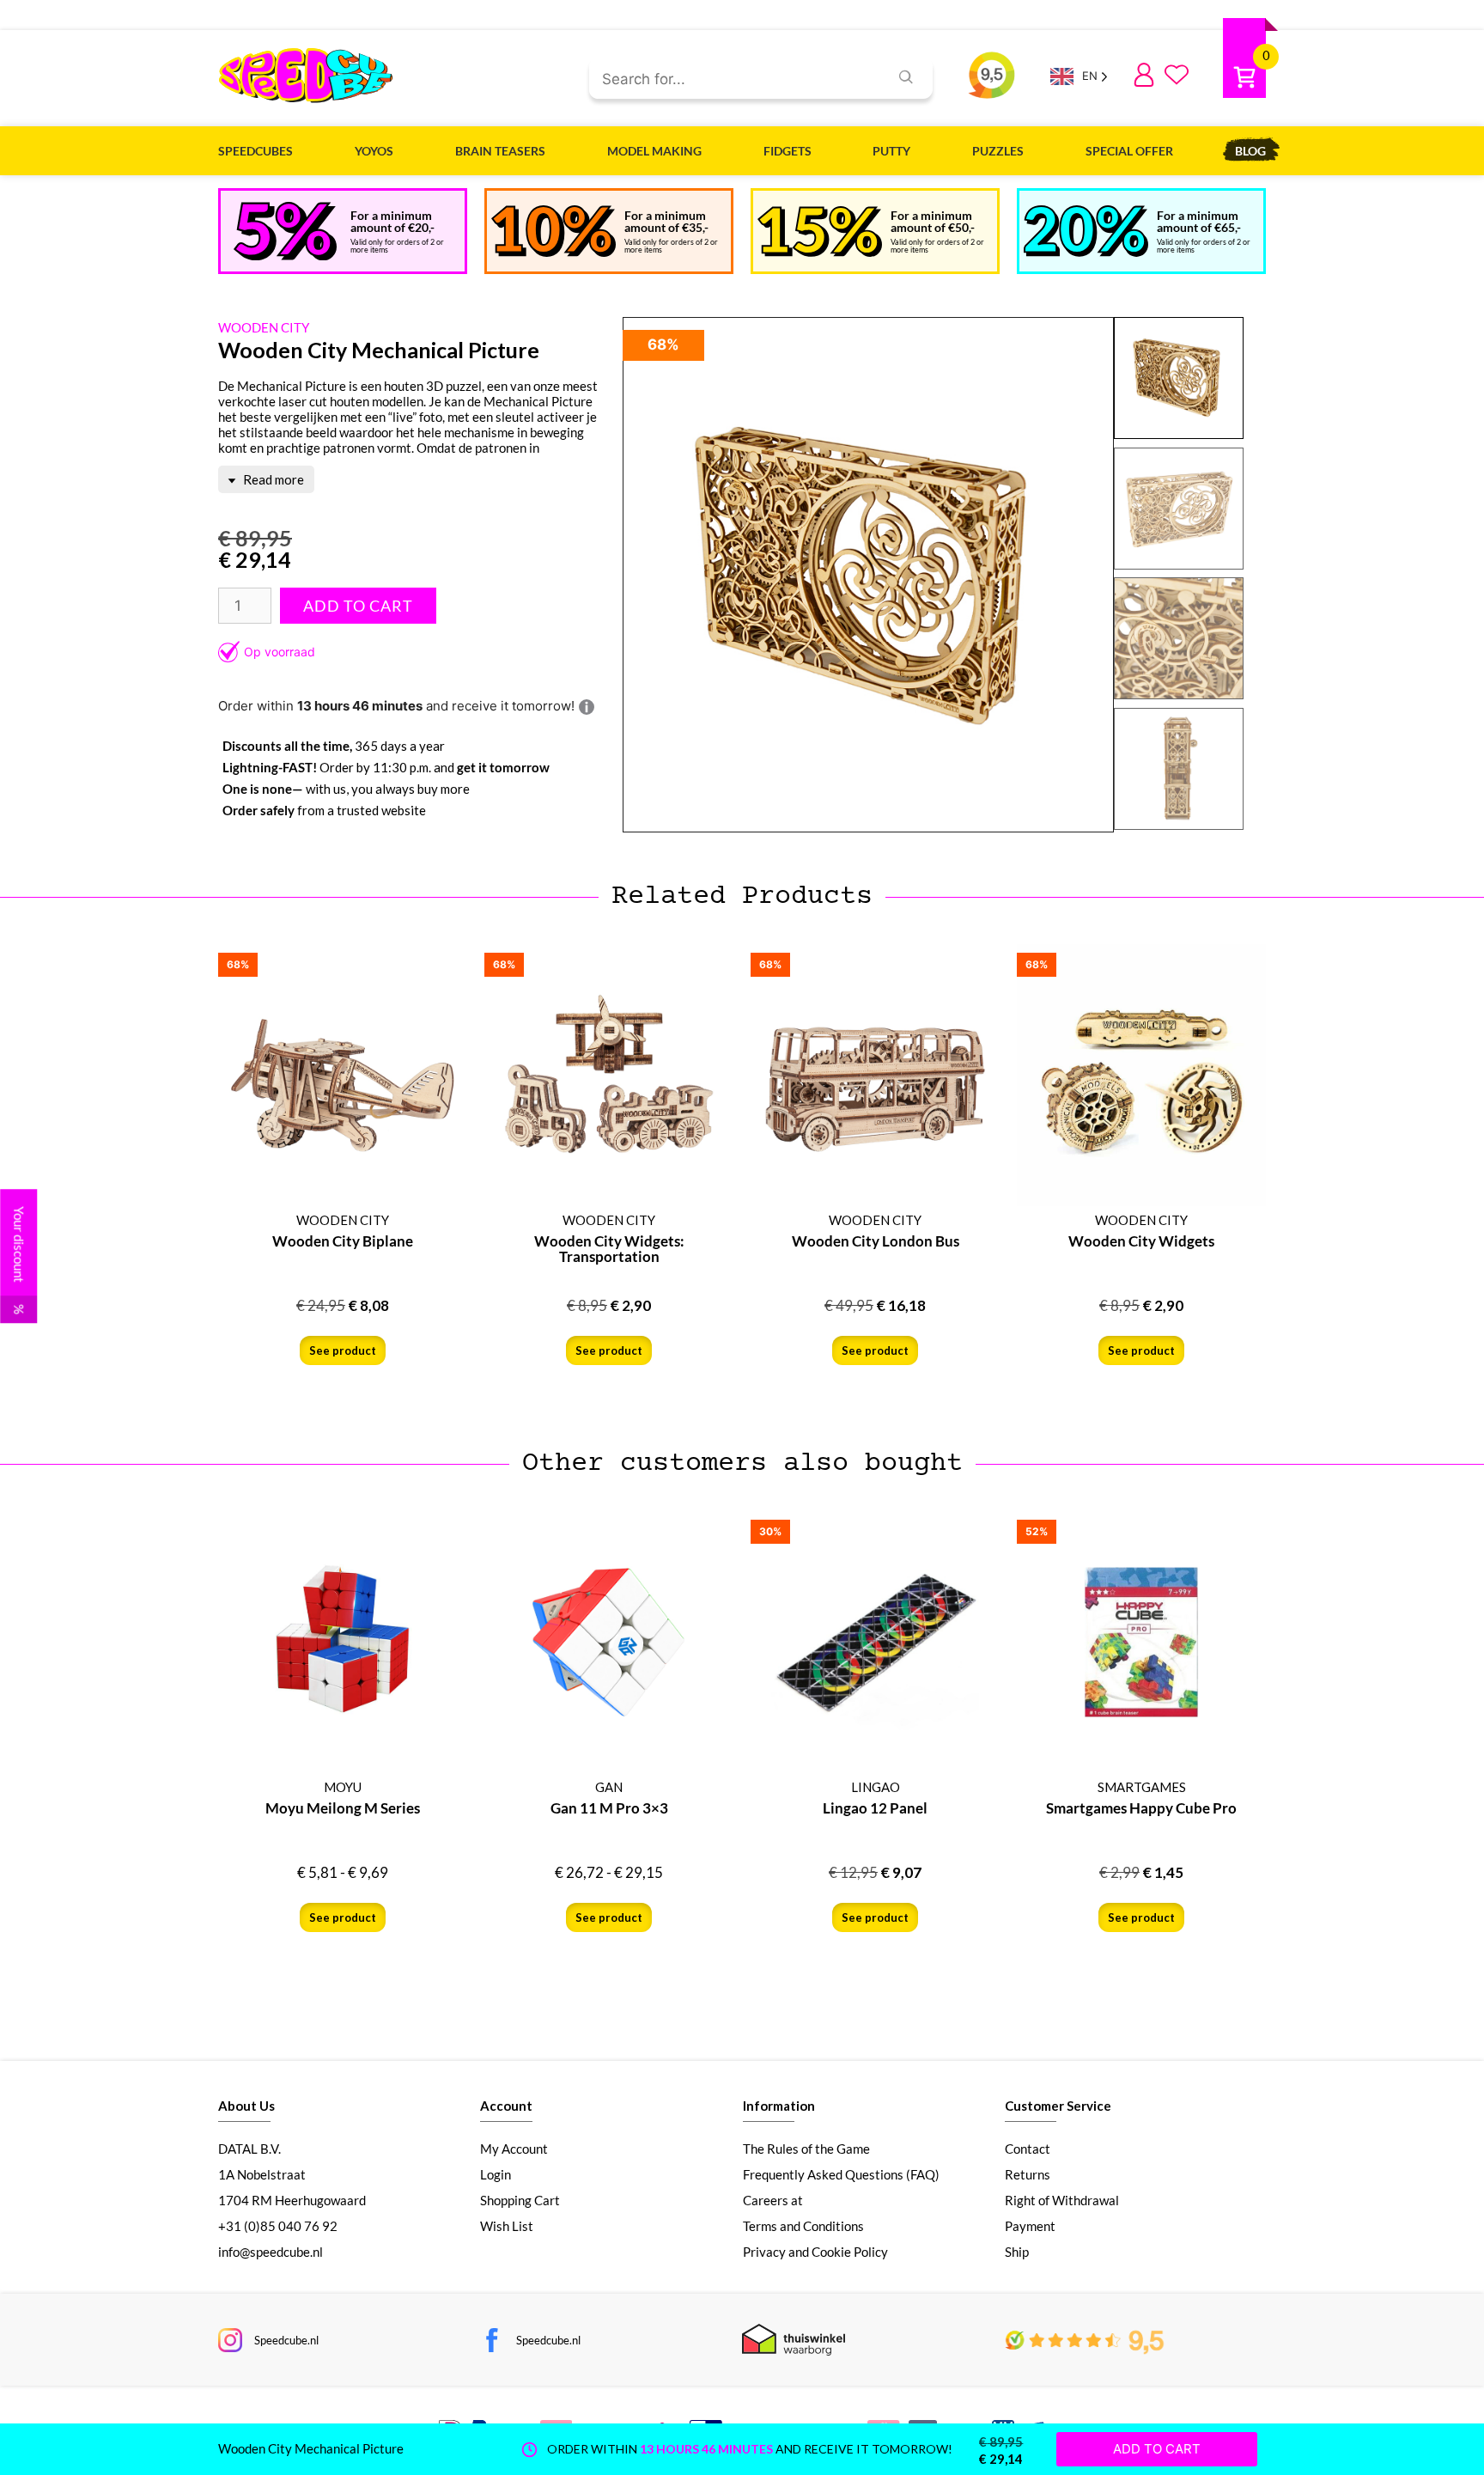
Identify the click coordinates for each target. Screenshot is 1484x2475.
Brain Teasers (500, 151)
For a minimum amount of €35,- (666, 221)
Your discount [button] (19, 1260)
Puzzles (998, 151)
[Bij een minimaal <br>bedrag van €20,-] (285, 231)
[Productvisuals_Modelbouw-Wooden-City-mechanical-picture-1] (868, 575)
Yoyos (374, 151)
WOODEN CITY (264, 327)
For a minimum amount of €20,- (392, 221)
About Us (246, 2106)
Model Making (654, 151)
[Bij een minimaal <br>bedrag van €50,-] (820, 232)
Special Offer (1129, 151)
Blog (1250, 151)
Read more (272, 479)
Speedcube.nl (286, 2340)
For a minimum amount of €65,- (1199, 221)
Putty (891, 151)
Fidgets (788, 151)
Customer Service (1058, 2106)
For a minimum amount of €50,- (933, 221)
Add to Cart (358, 606)
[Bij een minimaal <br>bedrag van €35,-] (553, 231)
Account (506, 2106)
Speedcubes (255, 151)
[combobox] (732, 80)
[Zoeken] (906, 77)
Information (779, 2106)
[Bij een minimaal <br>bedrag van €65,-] (1086, 231)
